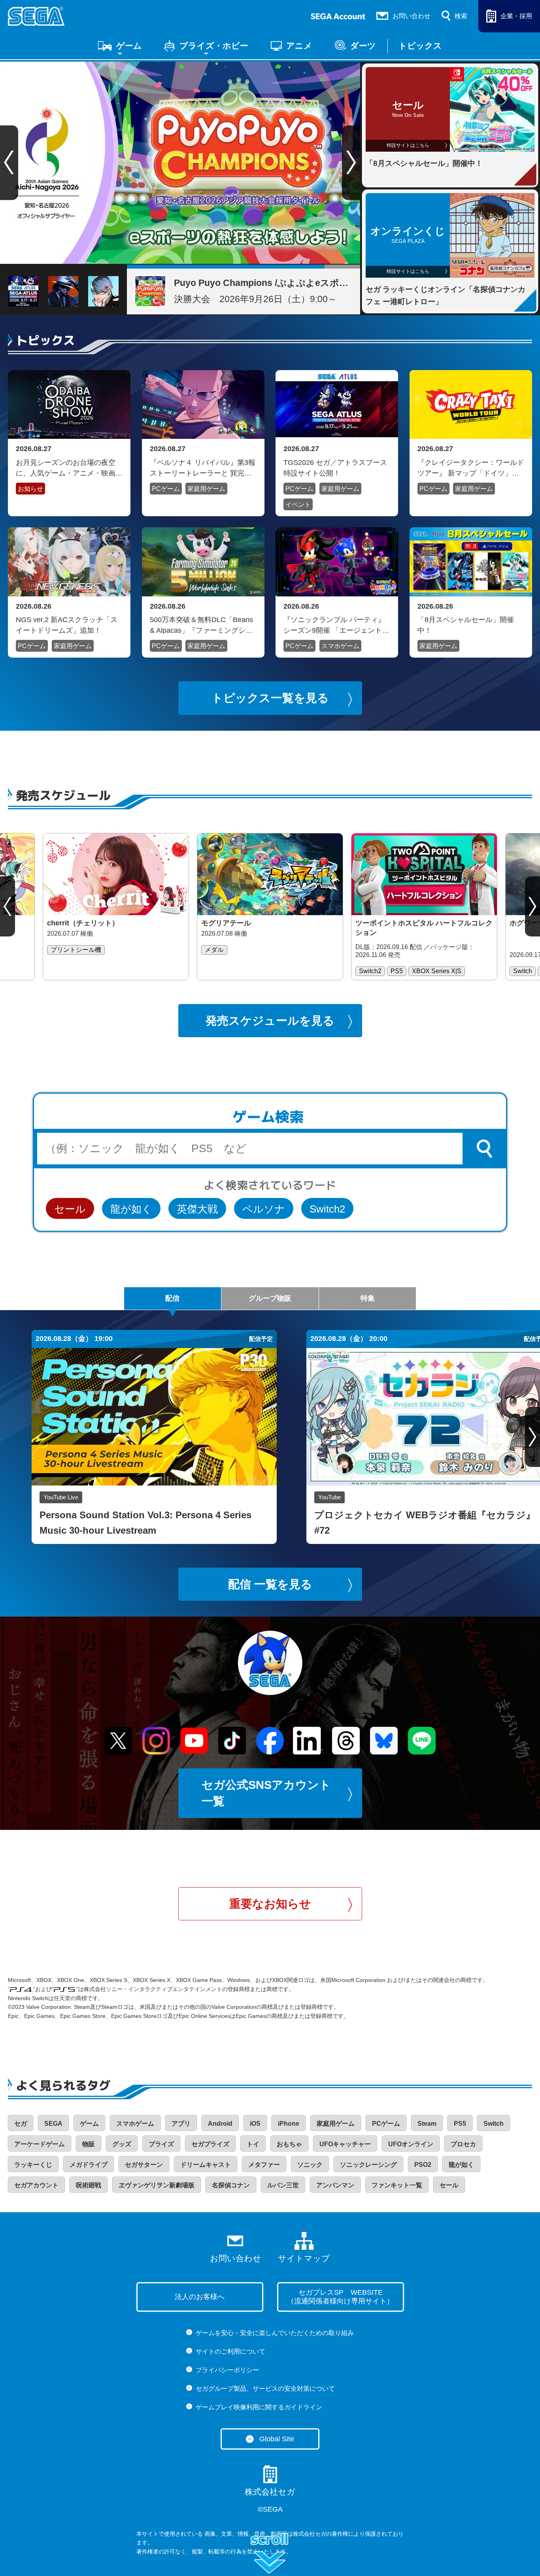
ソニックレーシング (368, 2165)
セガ (21, 2124)
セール (70, 1209)
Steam (427, 2124)
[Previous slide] (8, 906)
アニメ (299, 46)
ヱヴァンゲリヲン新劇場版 (157, 2185)
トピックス (420, 46)
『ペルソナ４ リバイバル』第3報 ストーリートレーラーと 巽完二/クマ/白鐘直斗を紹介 (203, 468)
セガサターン (144, 2165)
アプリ (181, 2124)
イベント (298, 505)
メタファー (264, 2165)
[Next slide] (351, 163)
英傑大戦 (197, 1209)
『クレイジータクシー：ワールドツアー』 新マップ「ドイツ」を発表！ (471, 468)
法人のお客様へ (200, 2297)
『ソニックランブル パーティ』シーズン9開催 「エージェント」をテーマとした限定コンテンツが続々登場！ (337, 625)
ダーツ (363, 46)
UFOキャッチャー (345, 2144)
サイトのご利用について (230, 2351)
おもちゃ (289, 2144)
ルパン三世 (283, 2185)
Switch (494, 2124)
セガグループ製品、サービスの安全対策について (265, 2389)
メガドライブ (89, 2165)
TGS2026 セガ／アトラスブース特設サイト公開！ (335, 468)
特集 (368, 1298)
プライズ (161, 2144)
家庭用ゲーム (206, 489)
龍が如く (131, 1209)
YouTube (329, 1497)
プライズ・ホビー (214, 46)
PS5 (460, 2124)
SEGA (53, 2124)
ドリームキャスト (206, 2165)
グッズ (122, 2144)
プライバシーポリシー (227, 2370)
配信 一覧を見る (270, 1584)
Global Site (277, 2439)
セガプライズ (210, 2144)
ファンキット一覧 (397, 2185)
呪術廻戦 (89, 2185)
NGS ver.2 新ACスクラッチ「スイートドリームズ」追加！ (67, 625)
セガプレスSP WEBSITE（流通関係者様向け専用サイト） (340, 2297)
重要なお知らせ (270, 1904)
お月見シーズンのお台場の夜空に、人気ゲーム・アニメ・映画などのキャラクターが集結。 (69, 468)
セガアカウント (36, 2185)
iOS (255, 2124)
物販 (89, 2144)
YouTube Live (61, 1497)
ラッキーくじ (33, 2165)
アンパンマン (335, 2185)
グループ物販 (270, 1298)
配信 (172, 1298)
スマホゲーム (340, 646)
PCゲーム (166, 489)
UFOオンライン (411, 2144)
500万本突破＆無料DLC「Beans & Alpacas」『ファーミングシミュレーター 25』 (201, 625)
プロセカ (463, 2144)
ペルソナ (264, 1209)
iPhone (289, 2124)
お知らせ (30, 489)
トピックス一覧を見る (270, 698)
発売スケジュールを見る (270, 1021)
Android (220, 2124)
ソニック (310, 2165)
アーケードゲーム (40, 2144)
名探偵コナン (231, 2185)
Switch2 (327, 1209)
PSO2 (423, 2165)
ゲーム (129, 46)
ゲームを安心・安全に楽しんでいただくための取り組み (275, 2333)
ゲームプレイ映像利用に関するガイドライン (259, 2407)
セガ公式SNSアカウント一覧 (266, 1793)
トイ (253, 2144)
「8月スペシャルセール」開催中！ (466, 625)
